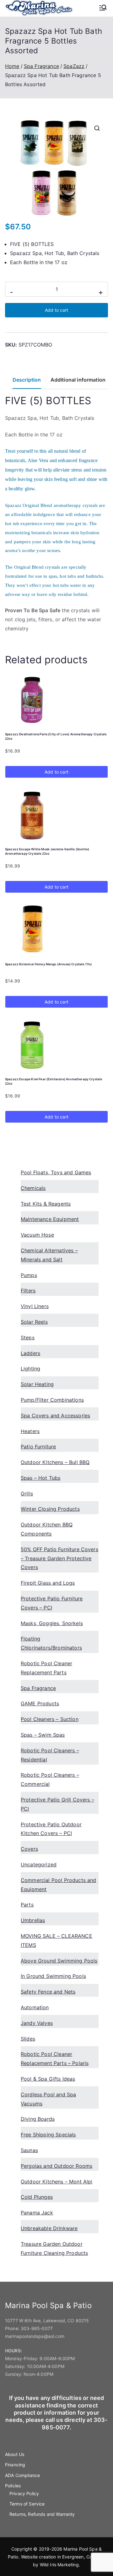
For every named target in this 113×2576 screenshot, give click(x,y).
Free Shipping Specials (48, 2135)
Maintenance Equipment (50, 1219)
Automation (35, 2007)
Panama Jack (37, 2213)
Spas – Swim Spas (43, 1735)
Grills (27, 1494)
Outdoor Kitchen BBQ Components (47, 1529)
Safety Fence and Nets (48, 1992)
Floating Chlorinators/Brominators (51, 1643)
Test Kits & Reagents (46, 1204)
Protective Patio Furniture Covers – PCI (52, 1603)
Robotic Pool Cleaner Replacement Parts (46, 1668)
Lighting (30, 1369)
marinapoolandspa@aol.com (35, 2336)
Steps (28, 1338)
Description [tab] (27, 380)
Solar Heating (37, 1384)
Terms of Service (27, 2504)
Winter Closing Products (50, 1509)
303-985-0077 (37, 2328)
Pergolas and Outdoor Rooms (56, 2166)
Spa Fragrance (41, 66)
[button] (97, 128)
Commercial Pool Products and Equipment (58, 1885)
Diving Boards (38, 2119)
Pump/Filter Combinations (52, 1400)
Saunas (29, 2150)
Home (12, 66)
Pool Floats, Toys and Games (56, 1172)
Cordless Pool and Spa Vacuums (48, 2099)
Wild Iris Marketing (59, 2565)
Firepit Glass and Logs (48, 1583)
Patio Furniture (38, 1447)
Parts (27, 1905)
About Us (15, 2454)
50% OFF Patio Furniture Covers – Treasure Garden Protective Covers (59, 1558)
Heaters (30, 1431)
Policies (13, 2486)
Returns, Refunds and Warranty (42, 2514)
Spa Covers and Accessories (55, 1416)
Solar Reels (34, 1322)
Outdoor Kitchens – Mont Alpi (56, 2182)
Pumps (29, 1275)
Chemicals (33, 1188)
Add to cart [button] (56, 772)
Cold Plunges (37, 2197)
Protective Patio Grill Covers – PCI (57, 1804)
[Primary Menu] (103, 8)
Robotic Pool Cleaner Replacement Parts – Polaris (55, 2059)
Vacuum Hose (37, 1235)
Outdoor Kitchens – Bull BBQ (55, 1462)
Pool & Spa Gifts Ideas (48, 2079)
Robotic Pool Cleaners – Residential (50, 1755)
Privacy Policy (24, 2493)
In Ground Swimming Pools (53, 1976)
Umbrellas (33, 1920)
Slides (28, 2039)
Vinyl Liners (35, 1306)
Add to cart (56, 310)
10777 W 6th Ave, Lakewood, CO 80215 (47, 2320)
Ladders (30, 1353)
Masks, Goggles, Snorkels (52, 1623)
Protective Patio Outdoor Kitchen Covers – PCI (51, 1829)
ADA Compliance (22, 2475)
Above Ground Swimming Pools (59, 1961)
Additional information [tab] (78, 380)
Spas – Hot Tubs (40, 1478)
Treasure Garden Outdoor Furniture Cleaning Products (54, 2248)
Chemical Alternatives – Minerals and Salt (49, 1255)
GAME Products (40, 1703)
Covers (29, 1849)
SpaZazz (74, 66)
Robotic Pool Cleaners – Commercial (50, 1779)
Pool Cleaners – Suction (50, 1719)
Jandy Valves (37, 2023)
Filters (28, 1291)
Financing (15, 2465)
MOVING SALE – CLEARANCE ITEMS (56, 1940)
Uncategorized (39, 1864)
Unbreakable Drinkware (49, 2228)
